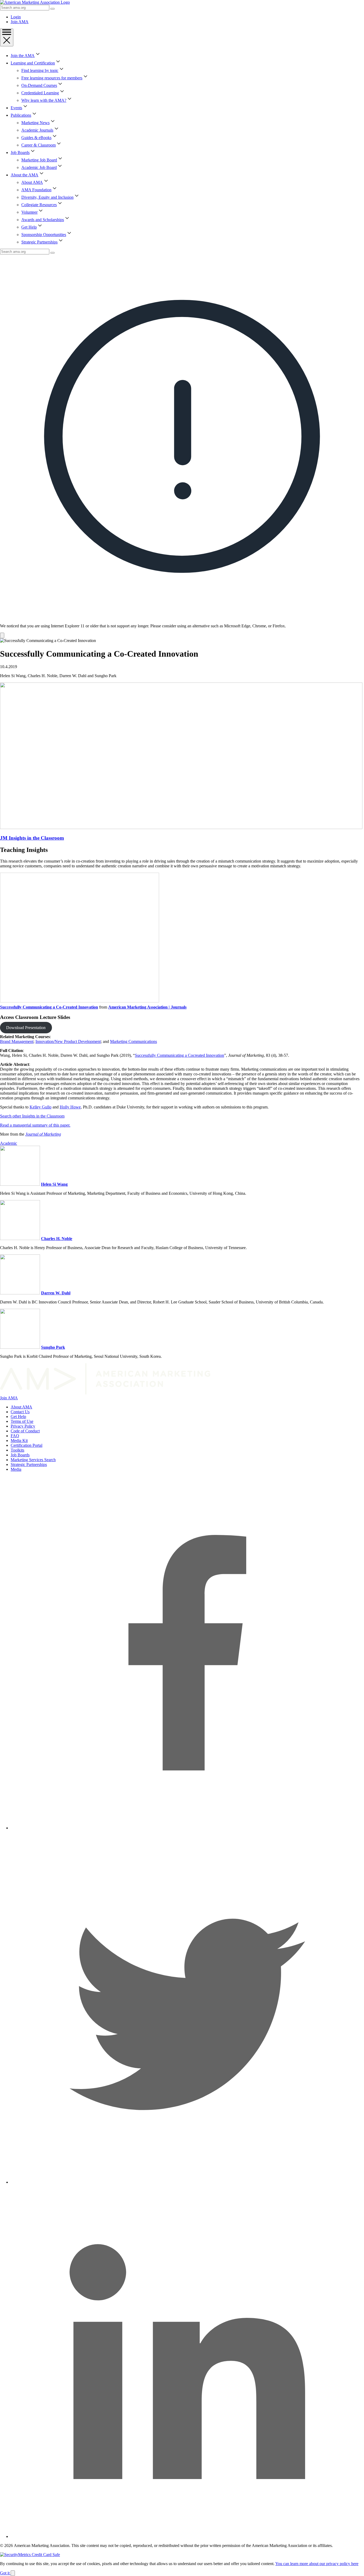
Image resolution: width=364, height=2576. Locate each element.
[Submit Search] (52, 9)
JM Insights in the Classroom (32, 838)
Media (16, 1469)
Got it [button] (5, 2573)
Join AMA (20, 22)
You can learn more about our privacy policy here (317, 2564)
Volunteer (29, 212)
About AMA (32, 182)
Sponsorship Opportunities (44, 235)
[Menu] (7, 37)
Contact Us (20, 1412)
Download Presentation (26, 1028)
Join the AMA (23, 56)
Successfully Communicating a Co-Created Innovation (49, 1007)
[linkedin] (187, 2536)
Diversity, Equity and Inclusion (47, 197)
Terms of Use (22, 1421)
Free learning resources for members (52, 78)
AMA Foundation (36, 190)
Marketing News (35, 123)
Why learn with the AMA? (44, 100)
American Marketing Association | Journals (147, 1007)
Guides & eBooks (36, 138)
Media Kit (19, 1441)
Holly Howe (70, 1107)
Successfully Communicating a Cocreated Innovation (179, 1055)
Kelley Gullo (41, 1107)
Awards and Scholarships (43, 220)
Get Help (29, 227)
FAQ (15, 1436)
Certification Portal (27, 1445)
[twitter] (187, 2182)
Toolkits (17, 1450)
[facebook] (187, 1828)
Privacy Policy (23, 1426)
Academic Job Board (39, 167)
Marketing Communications (134, 1041)
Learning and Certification (33, 63)
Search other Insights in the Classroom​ (32, 1116)
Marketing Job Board (39, 160)
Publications (21, 115)
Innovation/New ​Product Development (68, 1041)
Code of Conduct (25, 1431)
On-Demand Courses (39, 85)
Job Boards (20, 153)
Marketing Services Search (33, 1460)
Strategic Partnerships (39, 242)
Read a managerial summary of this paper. (35, 1125)
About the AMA (25, 175)
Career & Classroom (39, 145)
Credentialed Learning (40, 93)
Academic (9, 1143)
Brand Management (17, 1041)
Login (16, 17)
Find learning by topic (40, 70)
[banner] (182, 446)
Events (16, 108)
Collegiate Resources (39, 205)
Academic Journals (37, 130)
